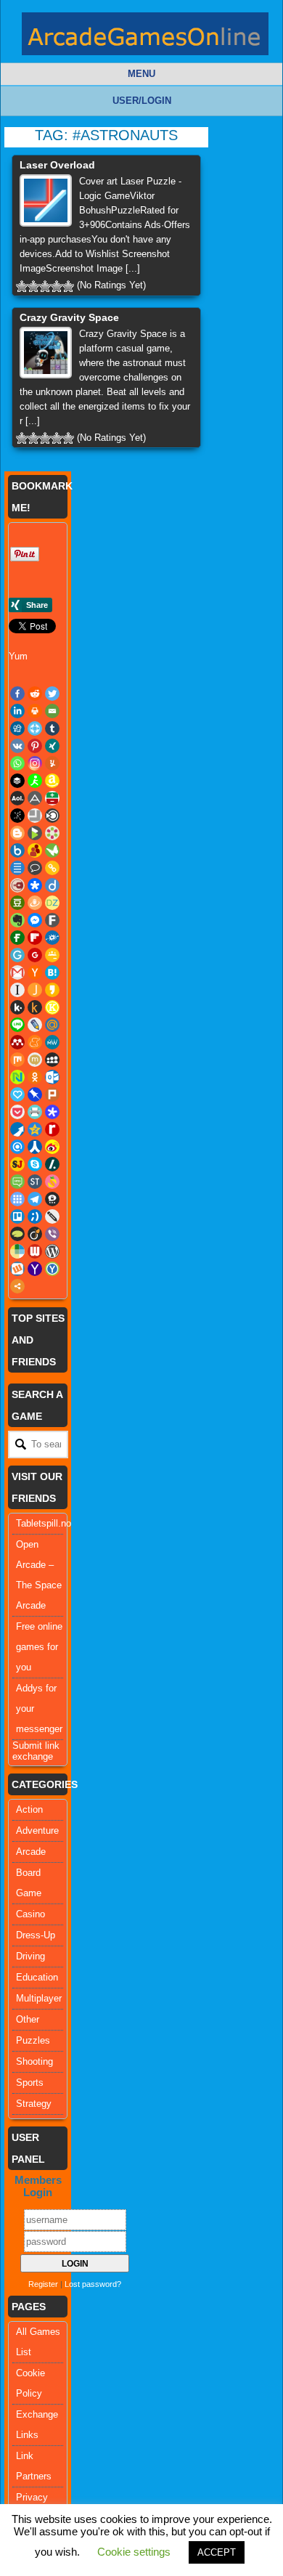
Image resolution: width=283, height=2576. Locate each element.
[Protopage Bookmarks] (52, 1112)
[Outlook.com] (52, 1077)
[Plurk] (52, 1094)
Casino (30, 1914)
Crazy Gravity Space (69, 317)
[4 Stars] (57, 286)
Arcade (31, 1852)
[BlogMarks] (35, 833)
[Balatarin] (52, 798)
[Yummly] (52, 763)
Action (29, 1809)
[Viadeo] (35, 1234)
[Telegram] (35, 1199)
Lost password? (93, 2284)
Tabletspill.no (44, 1523)
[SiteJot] (17, 1164)
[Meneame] (35, 1042)
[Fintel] (17, 938)
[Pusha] (17, 1129)
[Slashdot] (52, 1164)
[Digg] (17, 728)
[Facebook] (17, 694)
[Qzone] (35, 1129)
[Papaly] (17, 1094)
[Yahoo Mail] (35, 1269)
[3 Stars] (45, 286)
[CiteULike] (17, 868)
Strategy (34, 2104)
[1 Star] (22, 286)
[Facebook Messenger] (35, 920)
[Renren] (35, 1147)
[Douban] (17, 903)
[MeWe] (52, 1042)
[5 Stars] (68, 286)
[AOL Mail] (17, 798)
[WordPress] (52, 1251)
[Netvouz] (17, 1077)
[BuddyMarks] (35, 850)
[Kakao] (52, 990)
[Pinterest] (35, 746)
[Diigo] (52, 885)
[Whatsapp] (17, 763)
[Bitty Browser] (35, 816)
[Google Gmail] (17, 972)
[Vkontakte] (17, 746)
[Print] (35, 711)
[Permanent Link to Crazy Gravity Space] (46, 353)
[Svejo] (52, 1182)
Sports (30, 2083)
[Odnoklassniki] (35, 1077)
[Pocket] (17, 1112)
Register (43, 2284)
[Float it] (35, 728)
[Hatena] (52, 972)
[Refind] (17, 1147)
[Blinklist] (52, 816)
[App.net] (35, 798)
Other (28, 2019)
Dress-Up (36, 1935)
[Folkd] (52, 938)
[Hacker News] (35, 972)
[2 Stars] (33, 286)
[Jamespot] (35, 990)
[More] (17, 1286)
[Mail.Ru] (52, 1025)
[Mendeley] (17, 1042)
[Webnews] (35, 1251)
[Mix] (17, 1060)
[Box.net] (17, 850)
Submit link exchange (36, 1751)
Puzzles (33, 2040)
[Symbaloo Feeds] (17, 1199)
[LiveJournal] (35, 1025)
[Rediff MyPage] (52, 1129)
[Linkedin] (17, 711)
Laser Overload (57, 165)
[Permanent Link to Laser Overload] (46, 200)
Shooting (34, 2061)
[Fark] (52, 920)
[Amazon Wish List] (52, 781)
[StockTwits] (35, 1182)
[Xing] (52, 746)
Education (37, 1977)
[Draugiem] (35, 903)
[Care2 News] (52, 850)
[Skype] (35, 1164)
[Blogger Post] (17, 833)
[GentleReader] (17, 955)
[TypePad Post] (17, 1234)
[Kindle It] (35, 1007)
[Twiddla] (52, 1216)
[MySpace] (52, 1060)
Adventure (37, 1831)
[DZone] (52, 903)
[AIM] (35, 781)
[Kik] (17, 1007)
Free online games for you (39, 1647)
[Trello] (17, 1216)
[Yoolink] (52, 1269)
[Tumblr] (52, 728)
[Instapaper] (17, 990)
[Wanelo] (17, 1251)
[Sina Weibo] (52, 1147)
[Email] (52, 711)
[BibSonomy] (17, 816)
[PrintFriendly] (35, 1112)
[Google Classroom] (52, 955)
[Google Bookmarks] (35, 955)
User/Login (142, 101)
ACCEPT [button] (217, 2552)
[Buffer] (17, 781)
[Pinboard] (35, 1094)
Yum (18, 656)
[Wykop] (17, 1269)
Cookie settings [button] (134, 2552)
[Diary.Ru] (17, 885)
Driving (30, 1956)
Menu (141, 74)
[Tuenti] (35, 1216)
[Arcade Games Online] (145, 37)
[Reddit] (35, 694)
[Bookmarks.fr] (52, 833)
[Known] (52, 1007)
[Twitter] (52, 694)
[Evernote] (17, 920)
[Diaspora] (35, 885)
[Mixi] (35, 1060)
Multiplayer (39, 1998)
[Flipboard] (35, 938)
